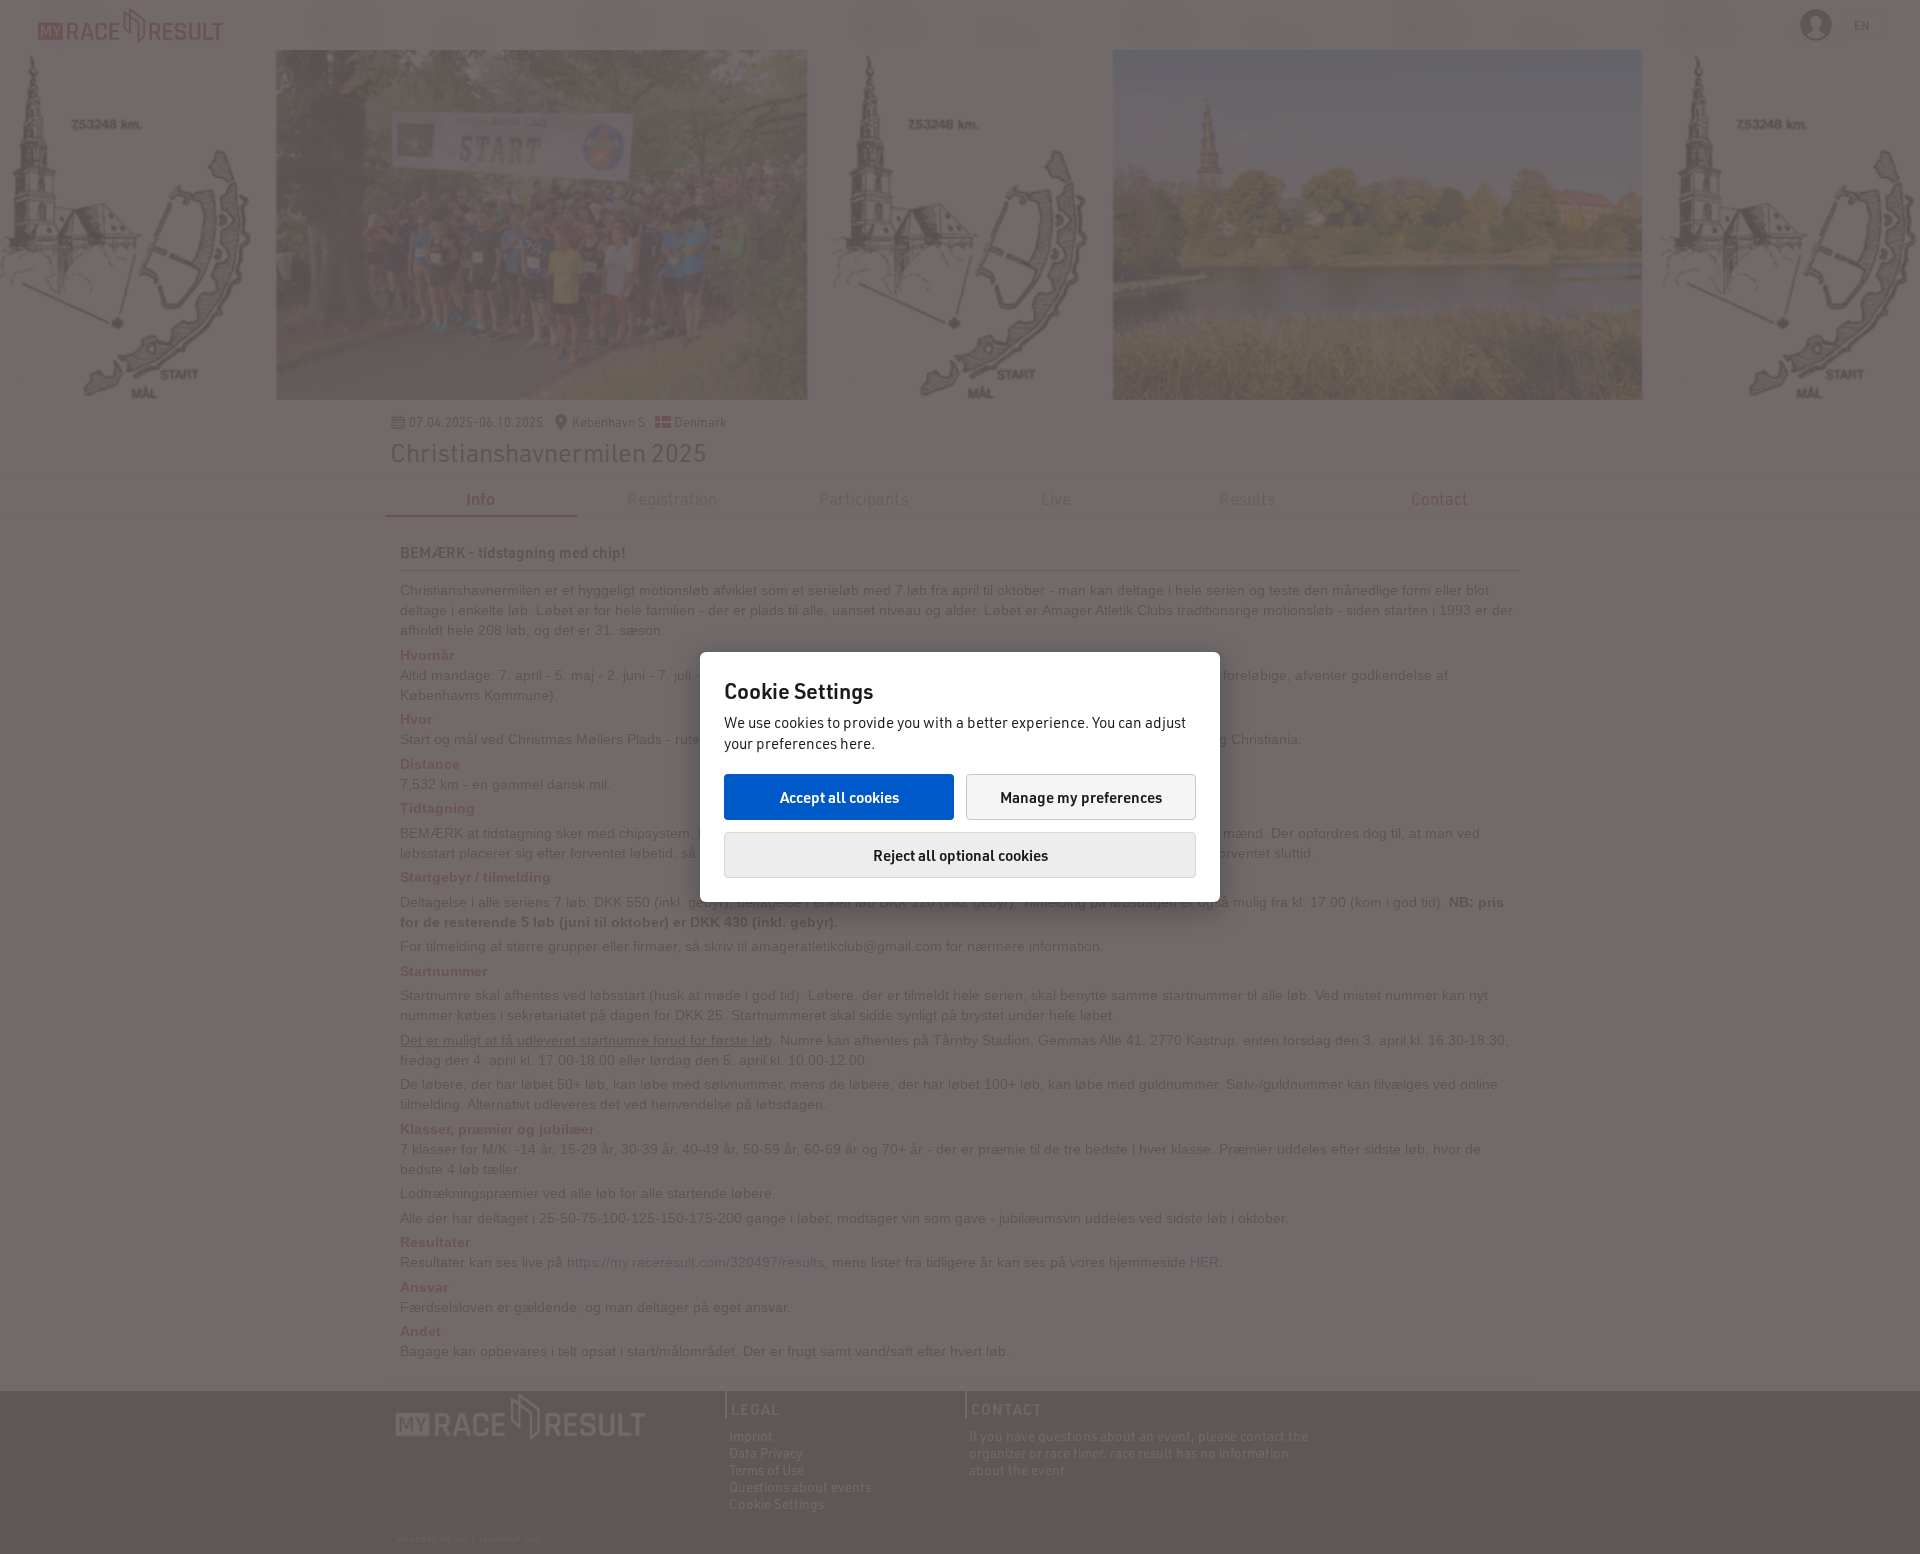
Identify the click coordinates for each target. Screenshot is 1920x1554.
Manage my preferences (1081, 797)
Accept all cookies (839, 797)
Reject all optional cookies (960, 855)
